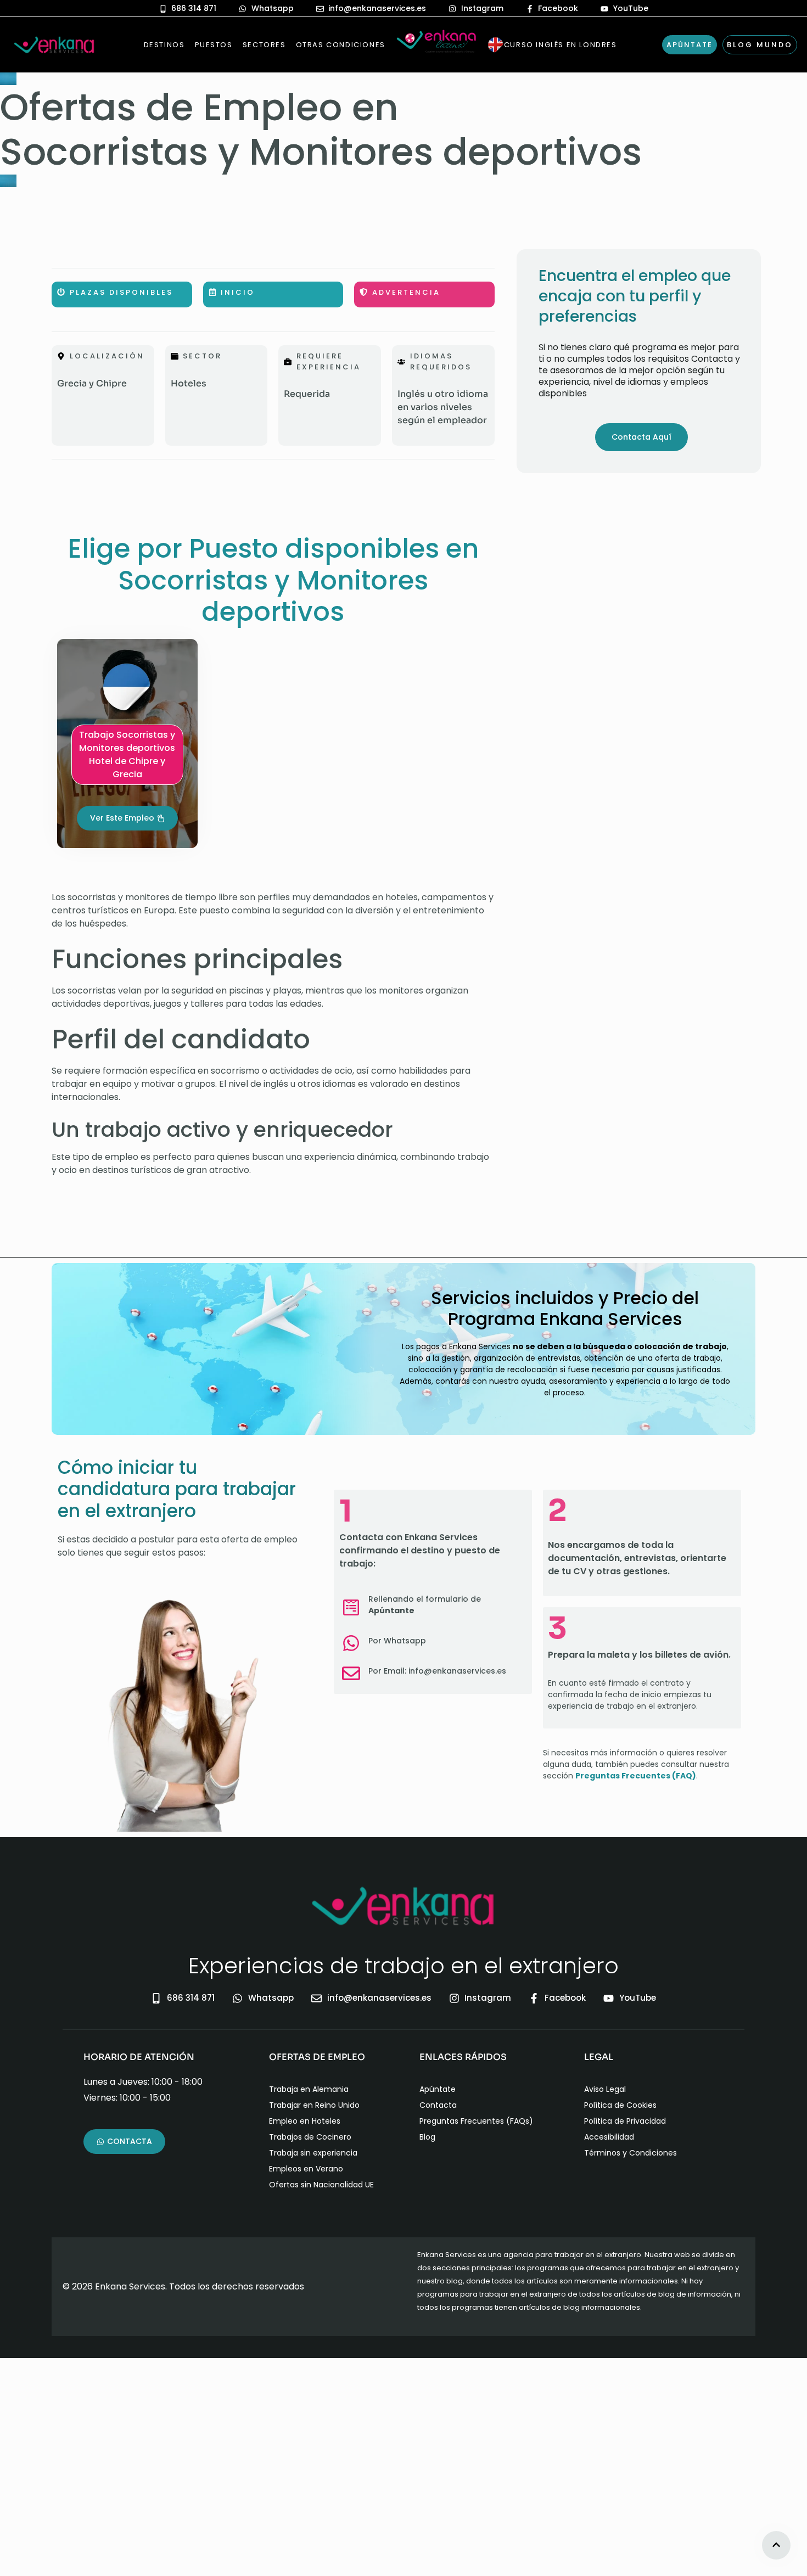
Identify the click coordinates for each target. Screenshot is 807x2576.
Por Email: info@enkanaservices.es (437, 1671)
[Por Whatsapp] (351, 1643)
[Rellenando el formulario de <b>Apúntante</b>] (351, 1607)
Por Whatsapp (397, 1641)
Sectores (264, 45)
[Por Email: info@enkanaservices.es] (351, 1673)
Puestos (214, 45)
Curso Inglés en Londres (561, 45)
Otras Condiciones (341, 45)
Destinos (164, 45)
